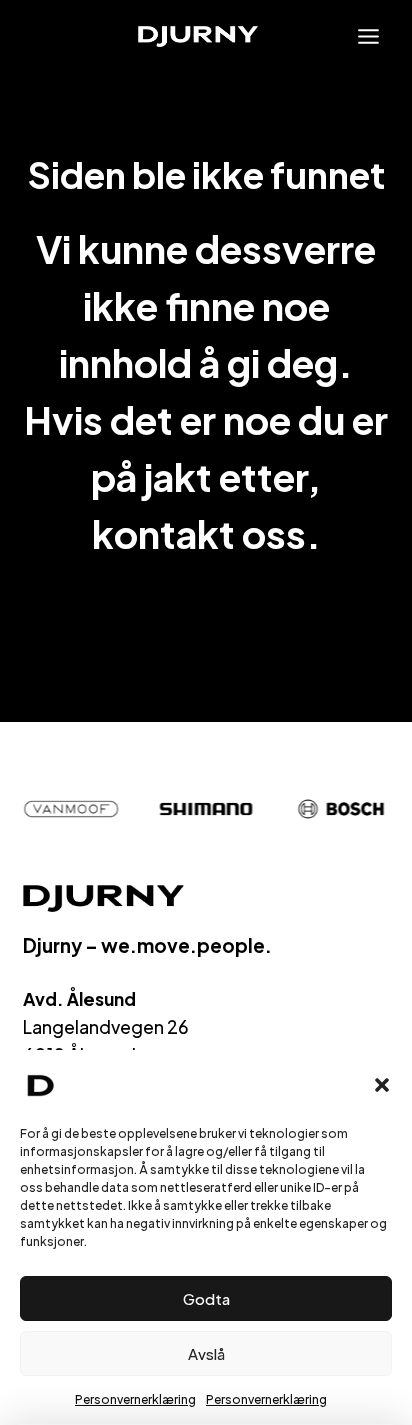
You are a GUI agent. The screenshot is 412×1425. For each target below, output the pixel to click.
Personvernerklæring (135, 1399)
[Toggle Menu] (368, 36)
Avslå (206, 1353)
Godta (206, 1298)
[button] (382, 1085)
